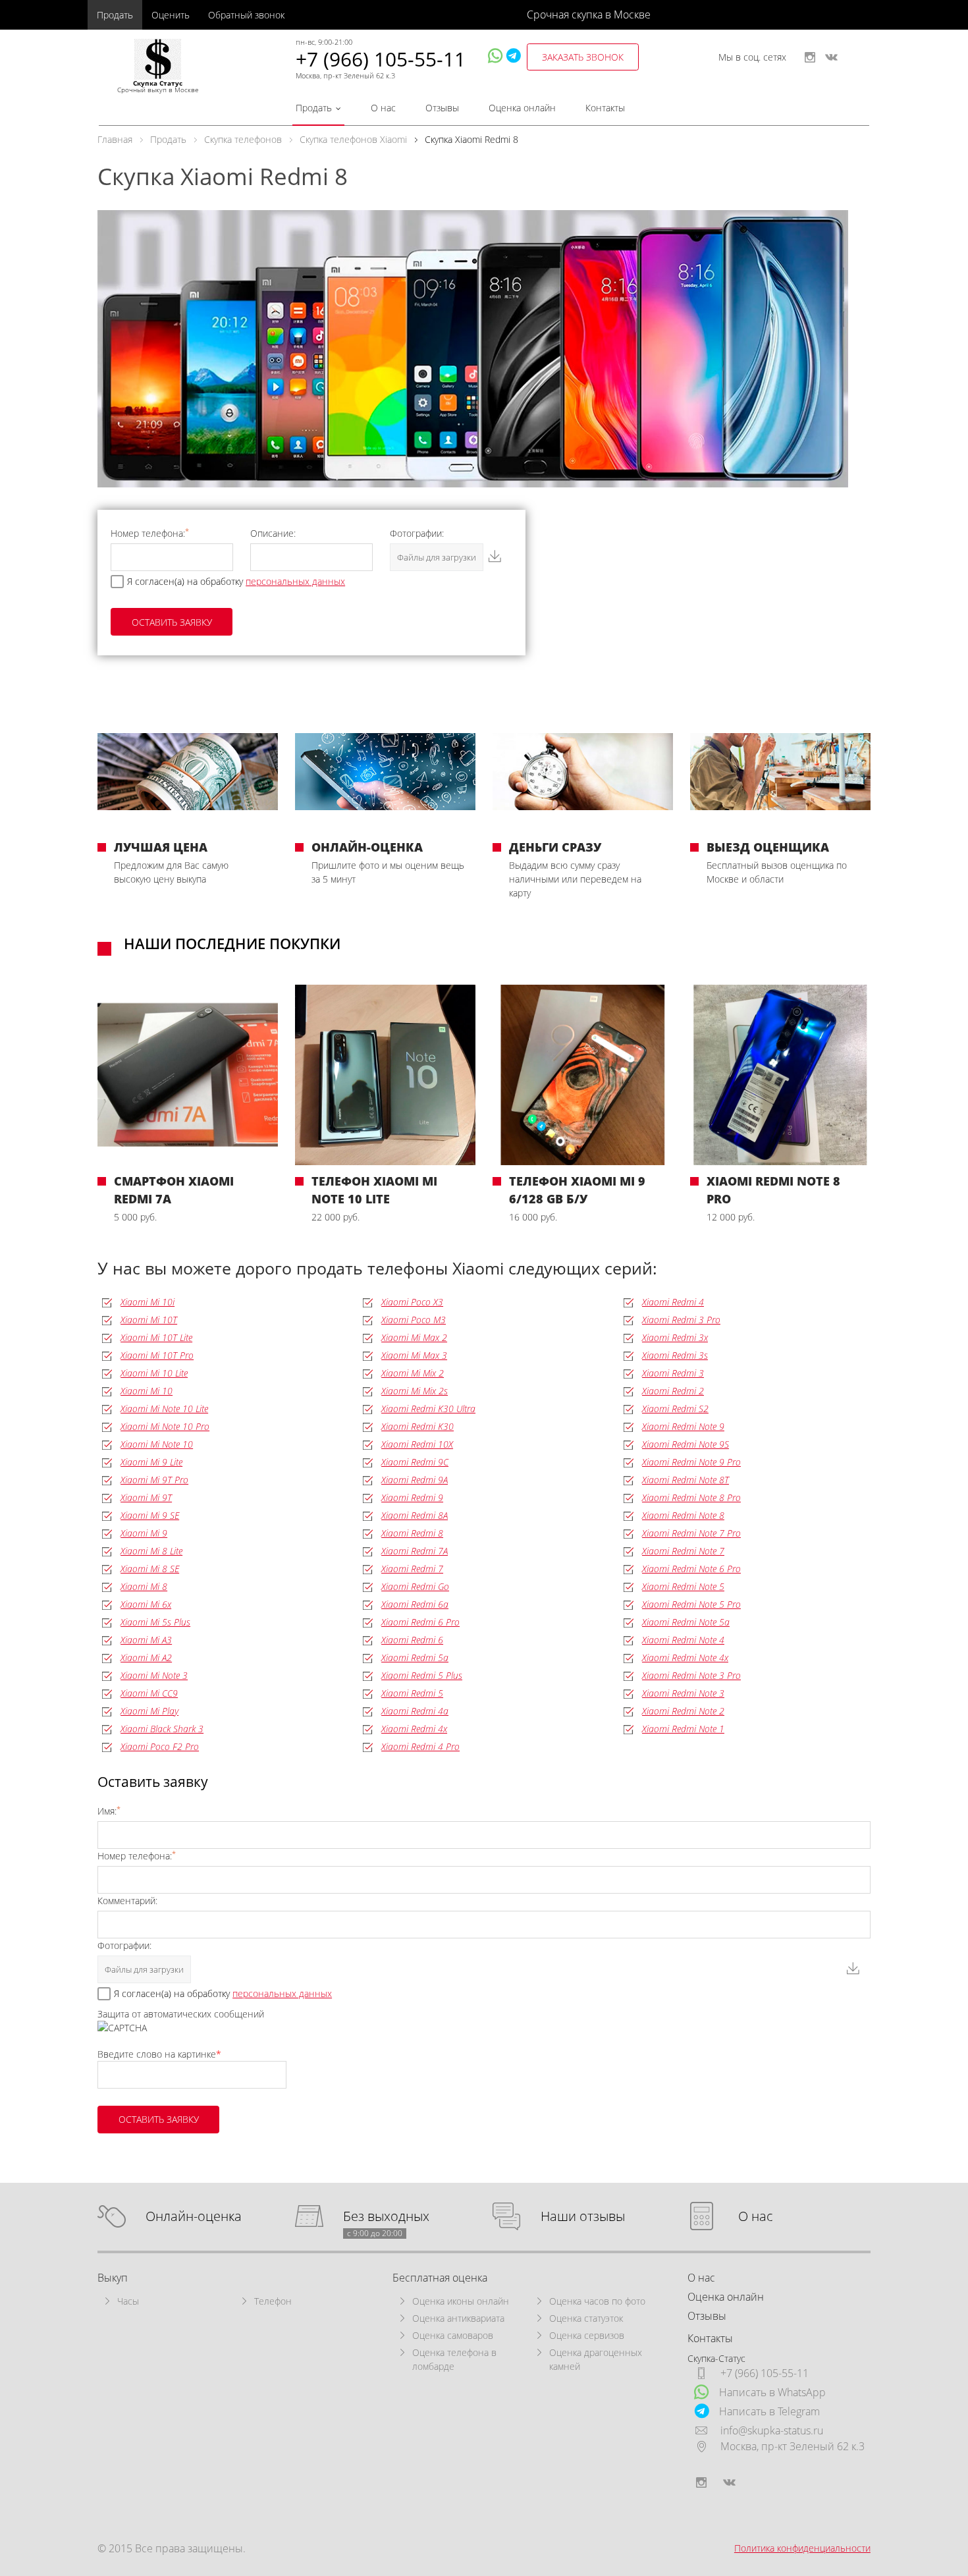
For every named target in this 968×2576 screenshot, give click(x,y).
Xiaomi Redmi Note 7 (683, 1551)
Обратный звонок (246, 15)
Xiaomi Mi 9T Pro (154, 1480)
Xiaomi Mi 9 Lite (151, 1462)
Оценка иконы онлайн (461, 2301)
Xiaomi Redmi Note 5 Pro (691, 1604)
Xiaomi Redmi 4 (673, 1302)
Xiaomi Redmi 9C (415, 1462)
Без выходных (386, 2217)
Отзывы (442, 108)
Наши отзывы (583, 2217)
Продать (115, 15)
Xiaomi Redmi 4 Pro (420, 1746)
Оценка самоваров (453, 2335)
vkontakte (831, 57)
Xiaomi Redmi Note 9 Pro (691, 1462)
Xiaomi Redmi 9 (412, 1497)
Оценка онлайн (522, 108)
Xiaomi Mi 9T (146, 1497)
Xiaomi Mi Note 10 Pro (165, 1426)
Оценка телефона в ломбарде (454, 2359)
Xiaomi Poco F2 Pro (160, 1746)
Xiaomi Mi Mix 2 (413, 1373)
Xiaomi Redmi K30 (417, 1426)
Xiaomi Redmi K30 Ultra (428, 1409)
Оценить (171, 15)
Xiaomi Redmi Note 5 (683, 1586)
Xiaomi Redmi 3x (675, 1337)
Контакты (605, 108)
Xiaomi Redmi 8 (412, 1533)
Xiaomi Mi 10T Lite (156, 1337)
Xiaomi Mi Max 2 (414, 1337)
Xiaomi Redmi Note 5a (686, 1622)
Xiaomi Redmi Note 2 (683, 1711)
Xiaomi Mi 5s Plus (155, 1622)
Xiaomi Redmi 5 (412, 1693)
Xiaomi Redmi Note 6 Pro (691, 1569)
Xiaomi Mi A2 (146, 1658)
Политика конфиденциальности (802, 2548)
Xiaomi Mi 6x (146, 1604)
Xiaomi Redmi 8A (415, 1515)
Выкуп (113, 2278)
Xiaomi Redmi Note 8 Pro (691, 1497)
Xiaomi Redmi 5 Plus (422, 1675)
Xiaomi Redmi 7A (415, 1551)
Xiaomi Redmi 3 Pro (681, 1320)
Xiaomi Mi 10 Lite (154, 1373)
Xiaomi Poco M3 (414, 1320)
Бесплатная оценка (440, 2278)
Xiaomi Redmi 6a (415, 1604)
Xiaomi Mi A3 (146, 1640)
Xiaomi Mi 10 (147, 1391)
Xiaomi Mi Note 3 (154, 1675)
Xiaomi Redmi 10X (417, 1444)
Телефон (273, 2301)
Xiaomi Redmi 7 (412, 1569)
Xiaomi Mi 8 (144, 1586)
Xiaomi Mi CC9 (149, 1693)
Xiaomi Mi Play (149, 1711)
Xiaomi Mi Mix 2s (415, 1391)
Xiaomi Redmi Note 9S (686, 1444)
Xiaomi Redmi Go (415, 1586)
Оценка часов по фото (597, 2301)
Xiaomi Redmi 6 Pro (420, 1622)
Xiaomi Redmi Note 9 (683, 1426)
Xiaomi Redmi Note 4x (685, 1658)
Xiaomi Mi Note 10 (157, 1444)
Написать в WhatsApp (772, 2392)
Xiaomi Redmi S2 (675, 1409)
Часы (128, 2301)
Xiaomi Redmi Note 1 (683, 1729)
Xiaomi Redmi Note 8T (686, 1480)
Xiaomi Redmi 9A (415, 1480)
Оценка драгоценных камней (596, 2359)
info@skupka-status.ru (772, 2430)
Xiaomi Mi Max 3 (414, 1355)
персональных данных (295, 581)
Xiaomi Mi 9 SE (150, 1515)
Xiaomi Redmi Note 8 (683, 1515)
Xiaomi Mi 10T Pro (157, 1355)
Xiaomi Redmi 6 (412, 1640)
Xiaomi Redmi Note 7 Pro (691, 1533)
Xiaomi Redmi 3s (675, 1355)
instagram (810, 57)
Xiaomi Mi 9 (144, 1533)
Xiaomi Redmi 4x (414, 1729)
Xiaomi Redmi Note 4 (683, 1640)
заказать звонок (583, 57)
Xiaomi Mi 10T (149, 1320)
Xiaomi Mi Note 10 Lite (164, 1409)
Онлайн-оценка (194, 2217)
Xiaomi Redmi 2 (673, 1391)
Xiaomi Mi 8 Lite (151, 1551)
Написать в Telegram (769, 2411)
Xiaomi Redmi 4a (415, 1711)
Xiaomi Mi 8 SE (150, 1569)
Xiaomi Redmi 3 (673, 1373)
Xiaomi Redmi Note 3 (683, 1693)
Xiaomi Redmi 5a (415, 1658)
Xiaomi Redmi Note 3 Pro (691, 1675)
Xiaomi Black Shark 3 (162, 1729)
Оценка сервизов (587, 2335)
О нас (383, 108)
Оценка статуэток (586, 2318)
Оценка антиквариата (458, 2318)
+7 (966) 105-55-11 (381, 59)
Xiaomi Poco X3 (412, 1302)
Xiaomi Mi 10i (148, 1302)
